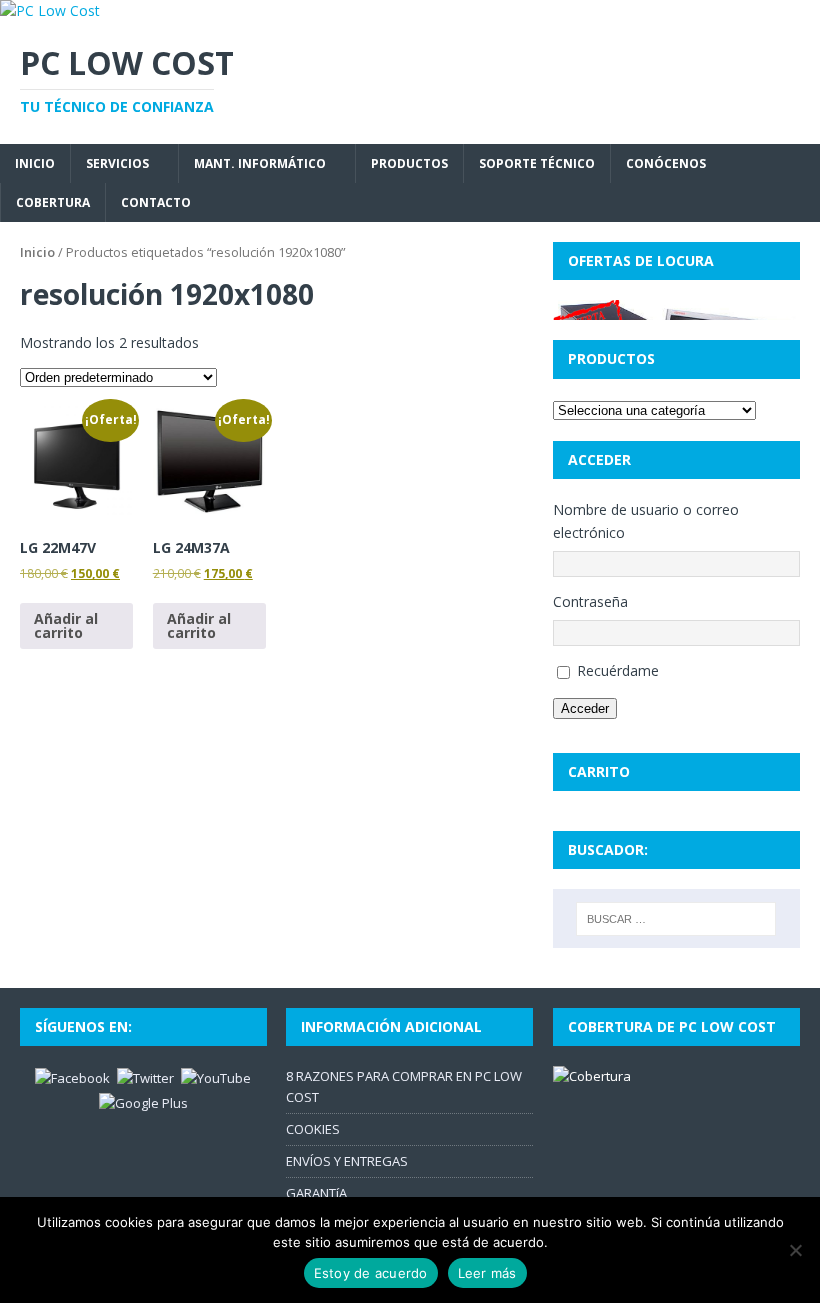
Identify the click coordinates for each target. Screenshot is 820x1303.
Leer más (487, 1273)
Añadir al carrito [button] (66, 625)
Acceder (585, 708)
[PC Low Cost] (50, 10)
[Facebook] (72, 1077)
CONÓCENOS (666, 163)
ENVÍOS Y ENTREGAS (347, 1161)
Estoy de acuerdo (371, 1273)
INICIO (35, 163)
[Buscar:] (676, 919)
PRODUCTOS (409, 163)
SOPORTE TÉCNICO (537, 163)
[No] (795, 1250)
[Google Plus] (143, 1102)
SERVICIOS (117, 163)
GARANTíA (316, 1193)
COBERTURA (53, 202)
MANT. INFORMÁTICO (260, 163)
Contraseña (590, 601)
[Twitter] (145, 1077)
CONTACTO (156, 202)
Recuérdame (618, 670)
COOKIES (313, 1129)
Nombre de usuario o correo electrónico (646, 520)
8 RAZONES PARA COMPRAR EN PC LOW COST (404, 1086)
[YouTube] (216, 1077)
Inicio (37, 252)
